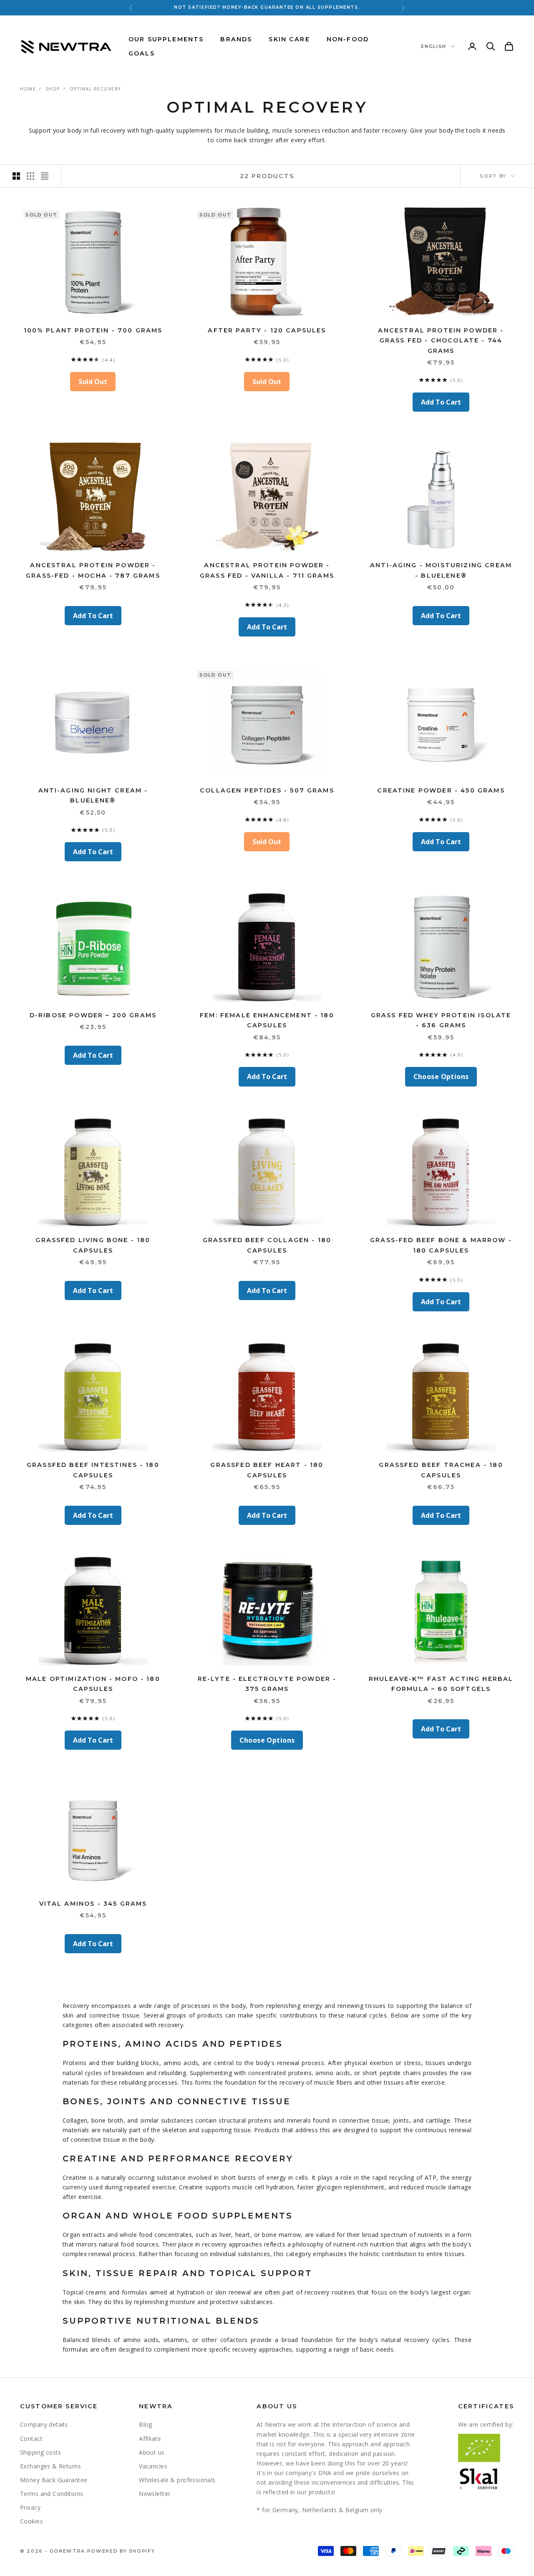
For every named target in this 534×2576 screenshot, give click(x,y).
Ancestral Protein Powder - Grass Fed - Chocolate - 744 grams (441, 341)
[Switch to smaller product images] (30, 176)
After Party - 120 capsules (267, 330)
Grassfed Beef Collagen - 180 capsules (267, 1245)
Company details (44, 2424)
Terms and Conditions (52, 2494)
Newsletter (155, 2494)
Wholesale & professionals (177, 2480)
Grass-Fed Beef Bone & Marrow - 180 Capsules (441, 1245)
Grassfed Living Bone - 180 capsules (93, 1245)
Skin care (289, 39)
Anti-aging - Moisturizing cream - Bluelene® (441, 570)
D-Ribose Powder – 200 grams (93, 1015)
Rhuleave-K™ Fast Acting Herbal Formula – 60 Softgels (441, 1684)
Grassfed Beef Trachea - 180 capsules (441, 1470)
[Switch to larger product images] (16, 176)
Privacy (30, 2507)
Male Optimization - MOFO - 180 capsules (93, 1684)
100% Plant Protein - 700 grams (93, 330)
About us (152, 2452)
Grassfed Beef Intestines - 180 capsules (93, 1470)
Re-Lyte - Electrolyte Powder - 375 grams (267, 1684)
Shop (53, 89)
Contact (31, 2439)
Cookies (31, 2521)
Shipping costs (41, 2452)
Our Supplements (166, 39)
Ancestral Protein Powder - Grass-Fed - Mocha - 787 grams (93, 570)
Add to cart (441, 402)
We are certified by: (486, 2424)
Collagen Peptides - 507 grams (267, 790)
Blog (146, 2424)
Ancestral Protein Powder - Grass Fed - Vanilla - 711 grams (267, 570)
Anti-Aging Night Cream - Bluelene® (93, 795)
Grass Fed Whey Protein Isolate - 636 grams (441, 1020)
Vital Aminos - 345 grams (93, 1904)
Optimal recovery (95, 89)
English (434, 46)
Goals (142, 53)
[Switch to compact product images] (45, 176)
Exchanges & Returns (50, 2466)
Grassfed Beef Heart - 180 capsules (267, 1470)
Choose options (441, 1077)
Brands (236, 39)
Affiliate (150, 2439)
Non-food (348, 39)
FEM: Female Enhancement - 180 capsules (267, 1020)
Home (28, 89)
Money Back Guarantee (54, 2480)
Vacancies (153, 2466)
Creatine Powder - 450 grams (441, 790)
